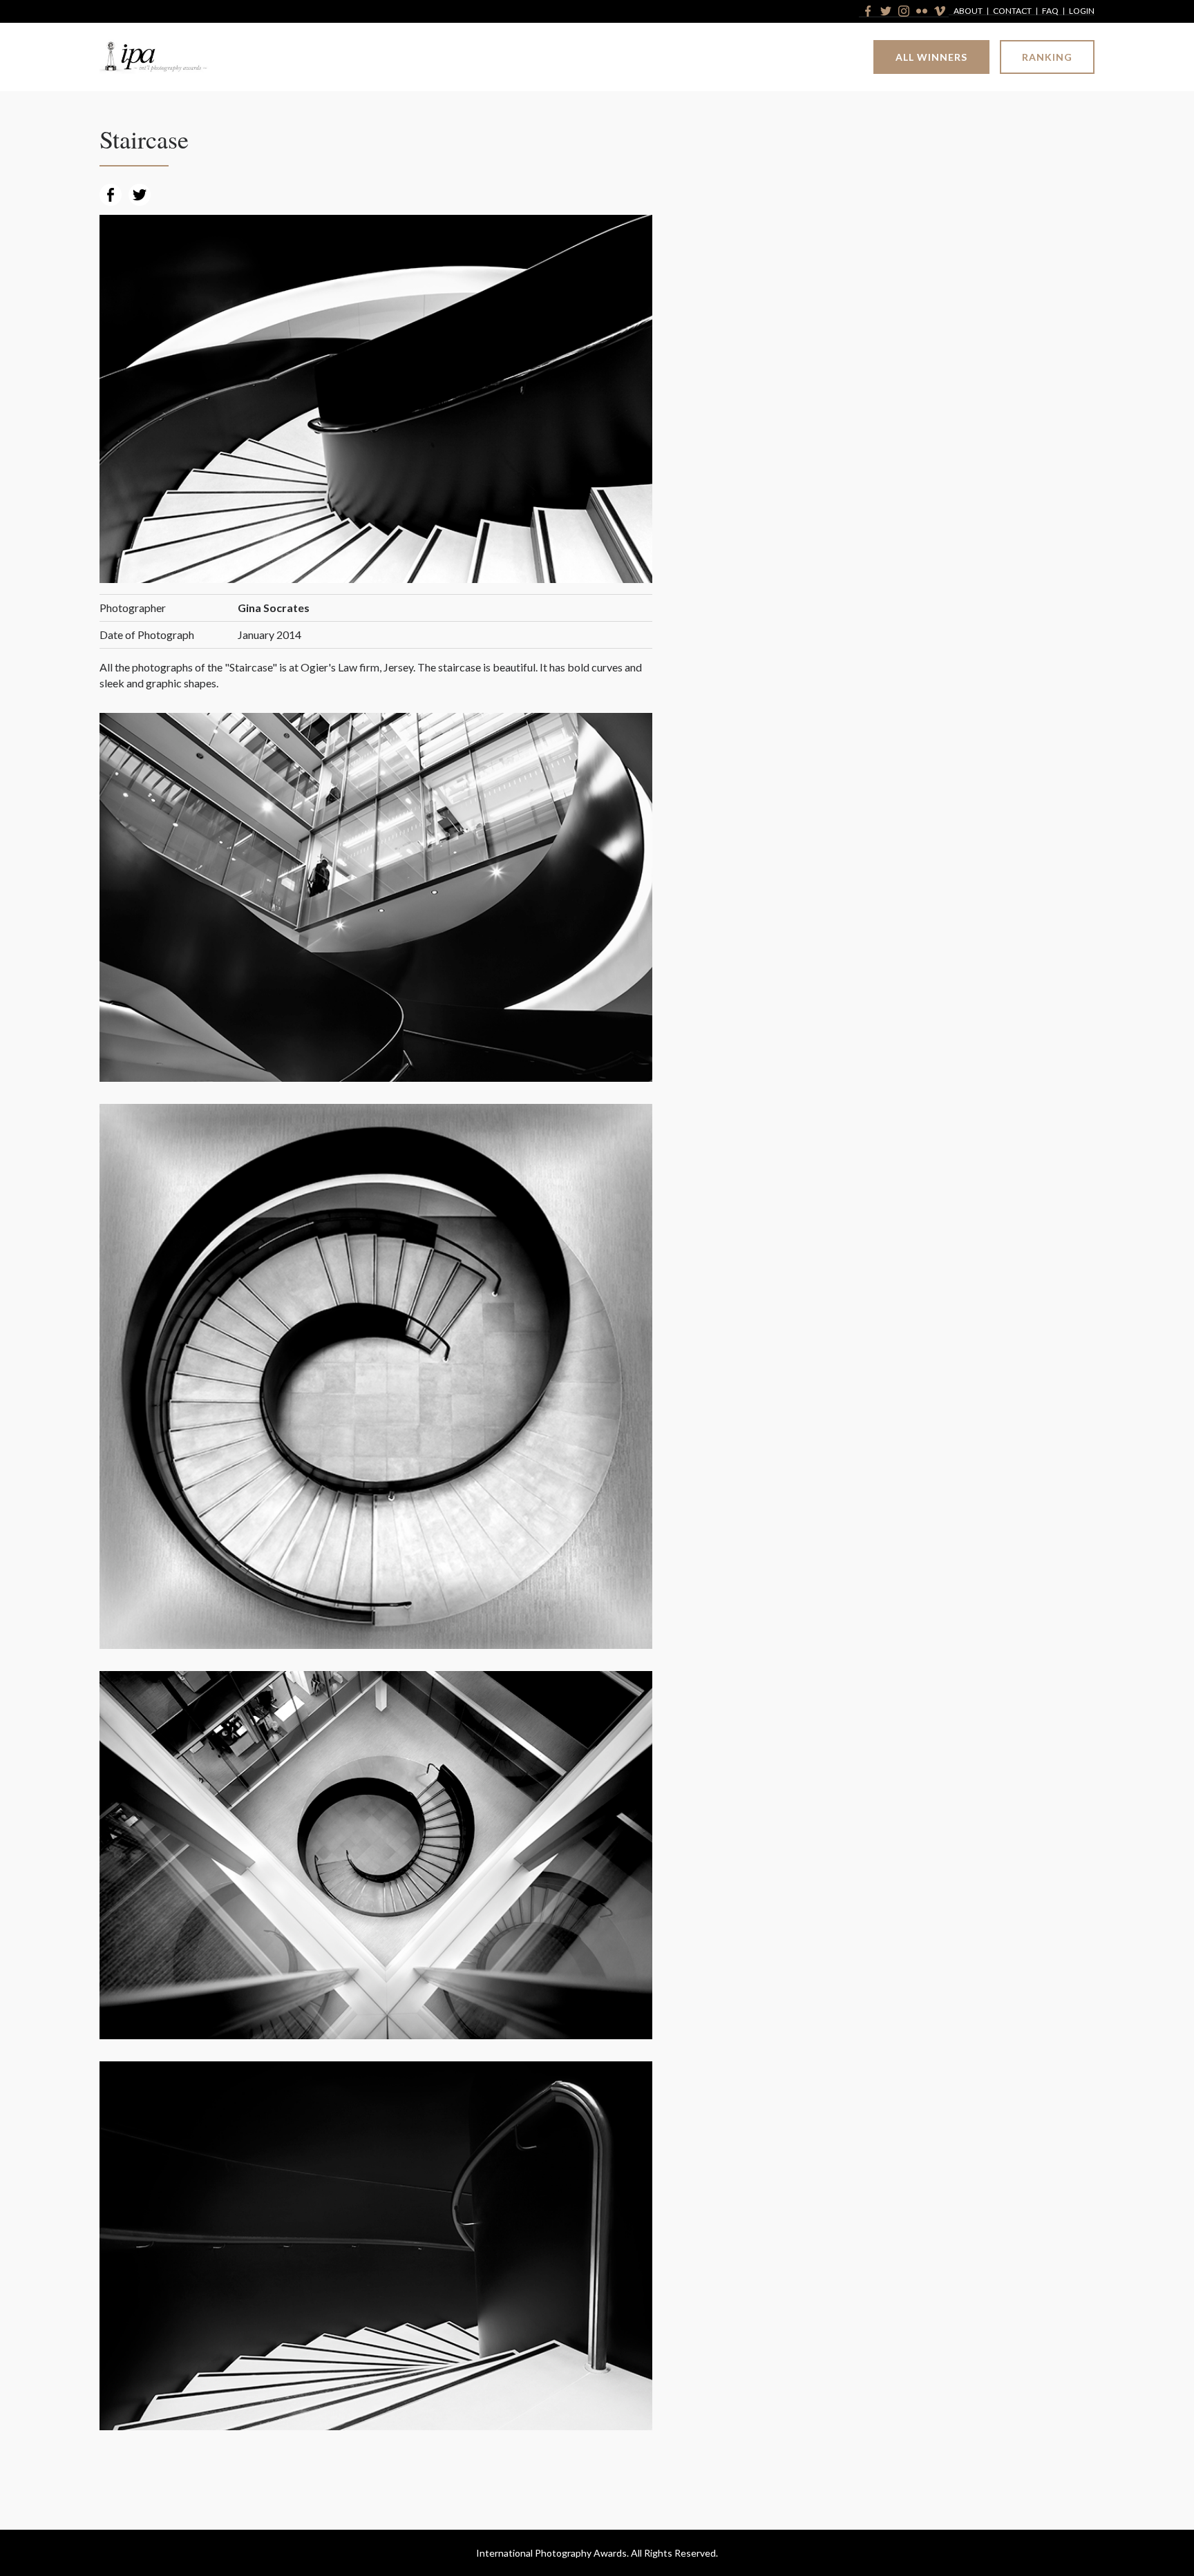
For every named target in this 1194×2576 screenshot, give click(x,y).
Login (1082, 11)
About (968, 11)
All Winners (931, 57)
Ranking (1047, 57)
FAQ (1050, 11)
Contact (1012, 11)
